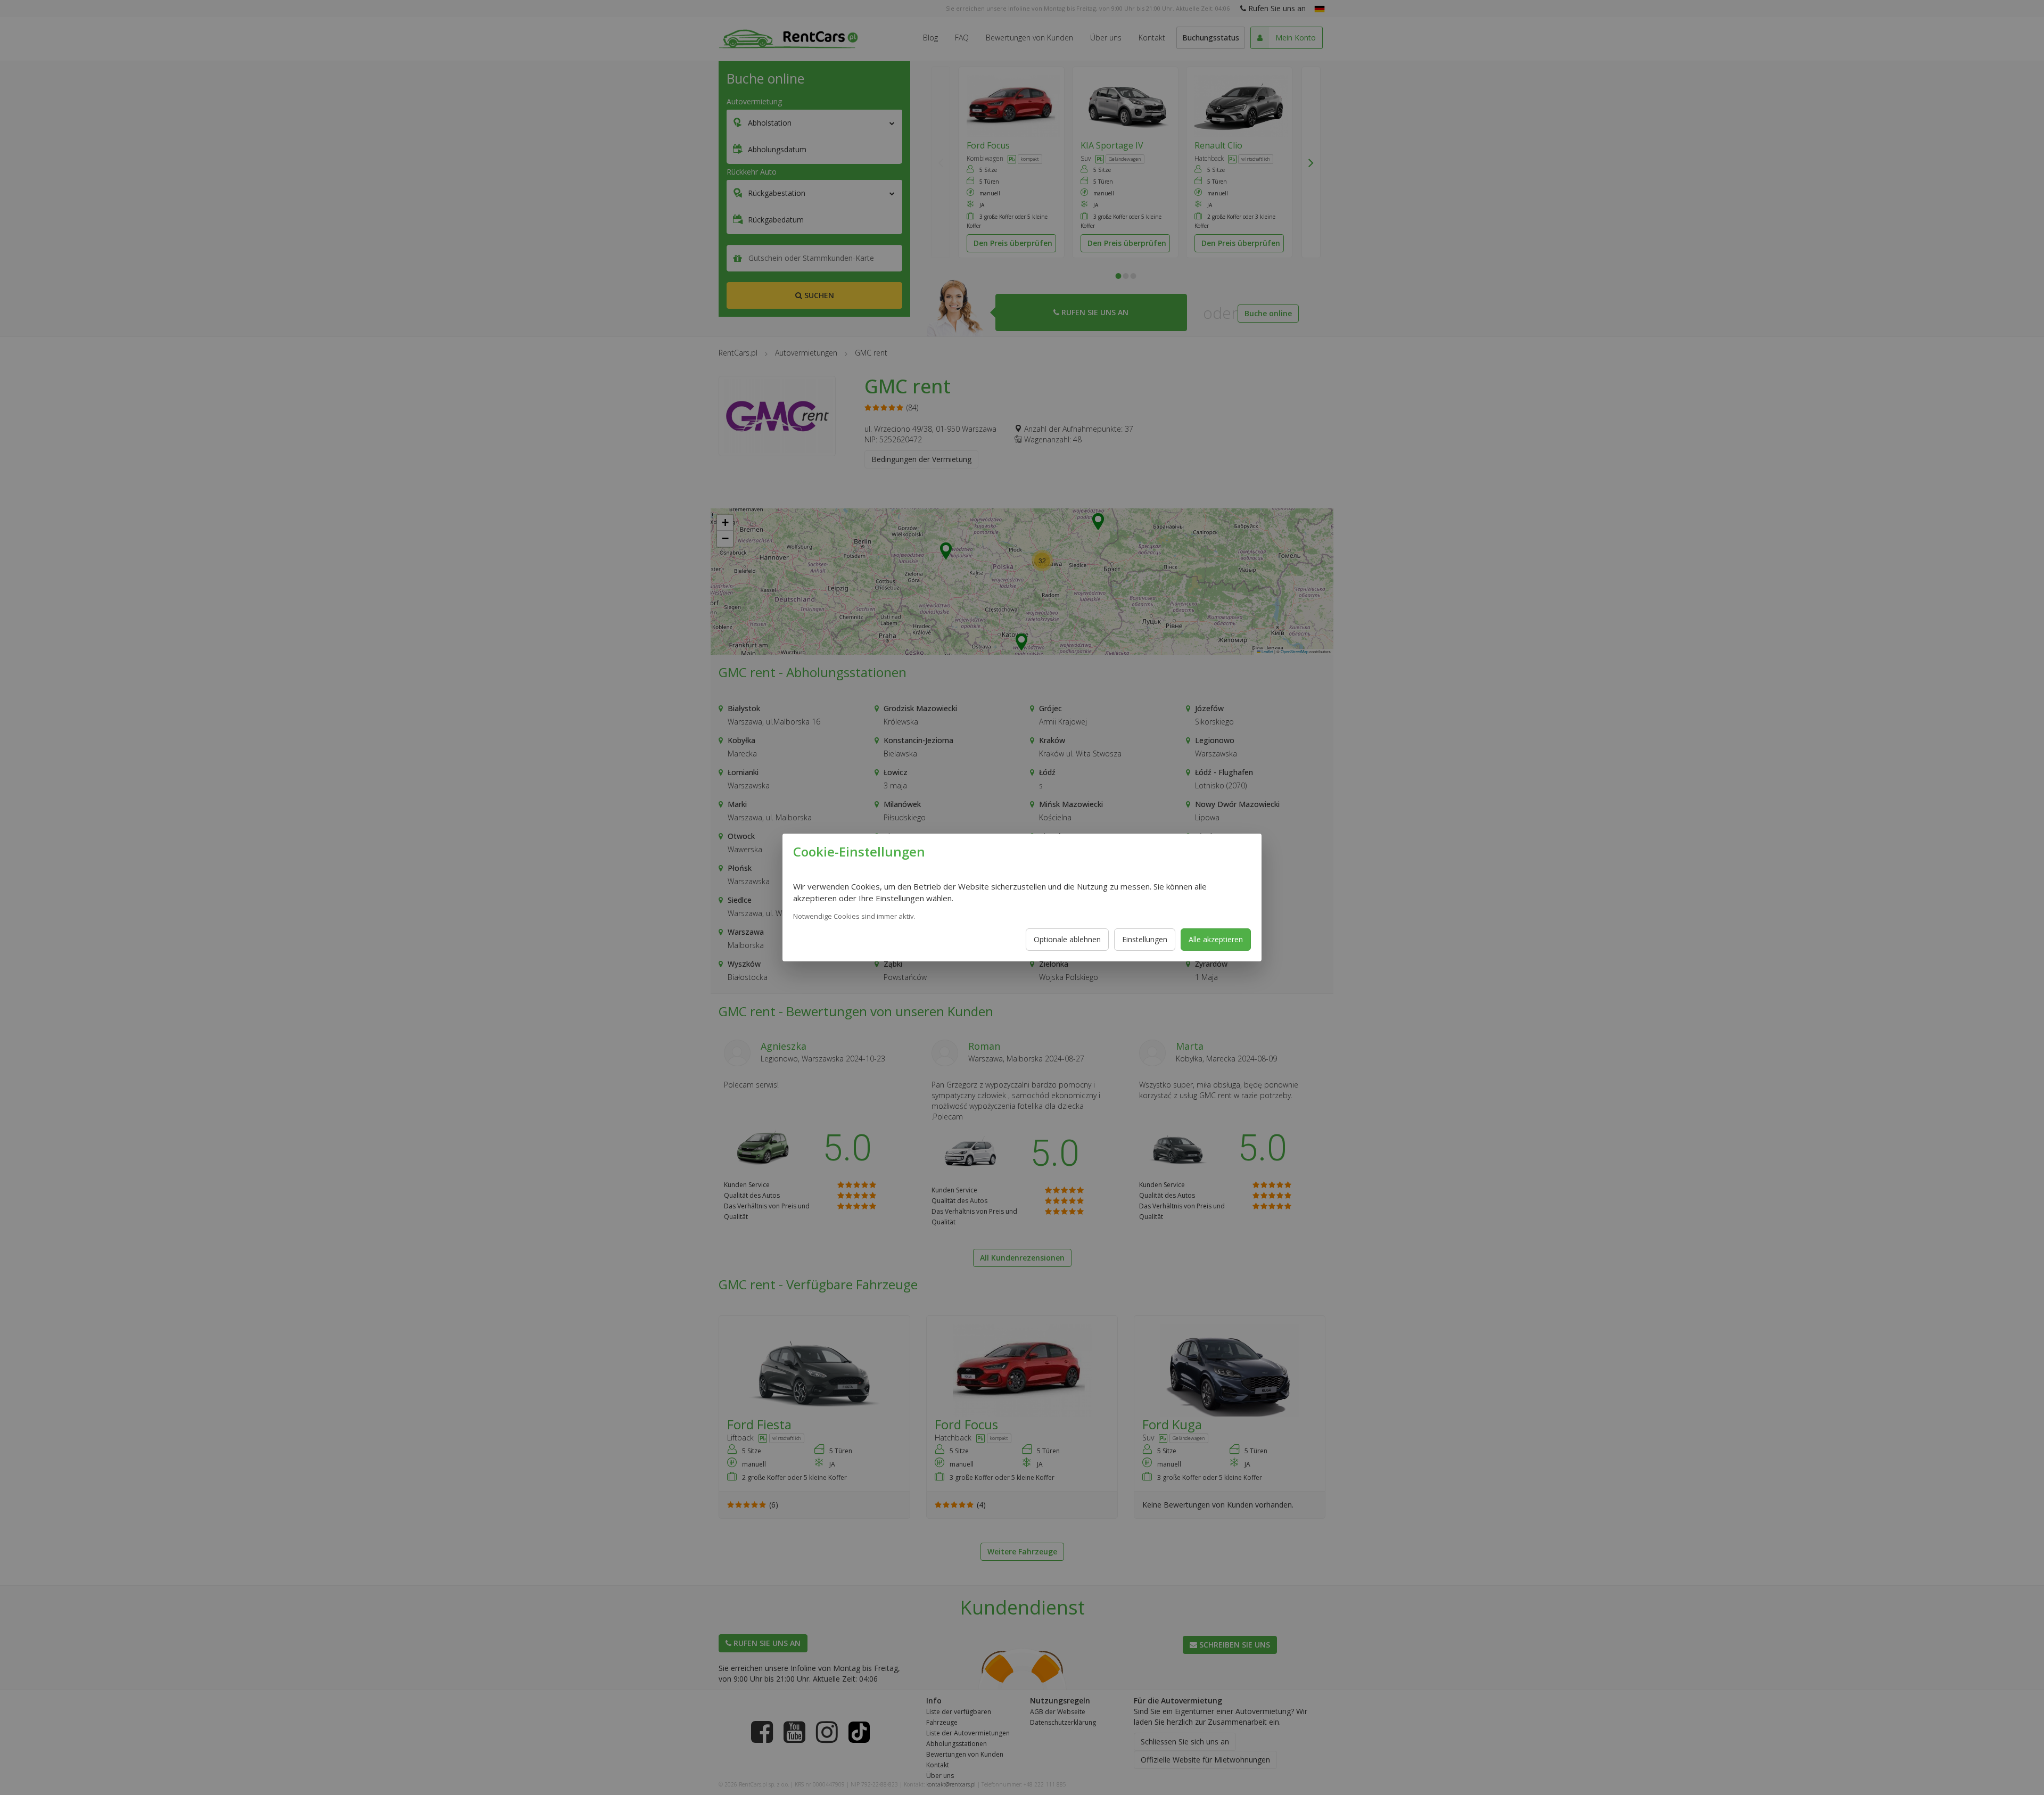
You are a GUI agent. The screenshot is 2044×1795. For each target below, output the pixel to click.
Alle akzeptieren (1216, 939)
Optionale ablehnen (1067, 939)
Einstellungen (1145, 939)
